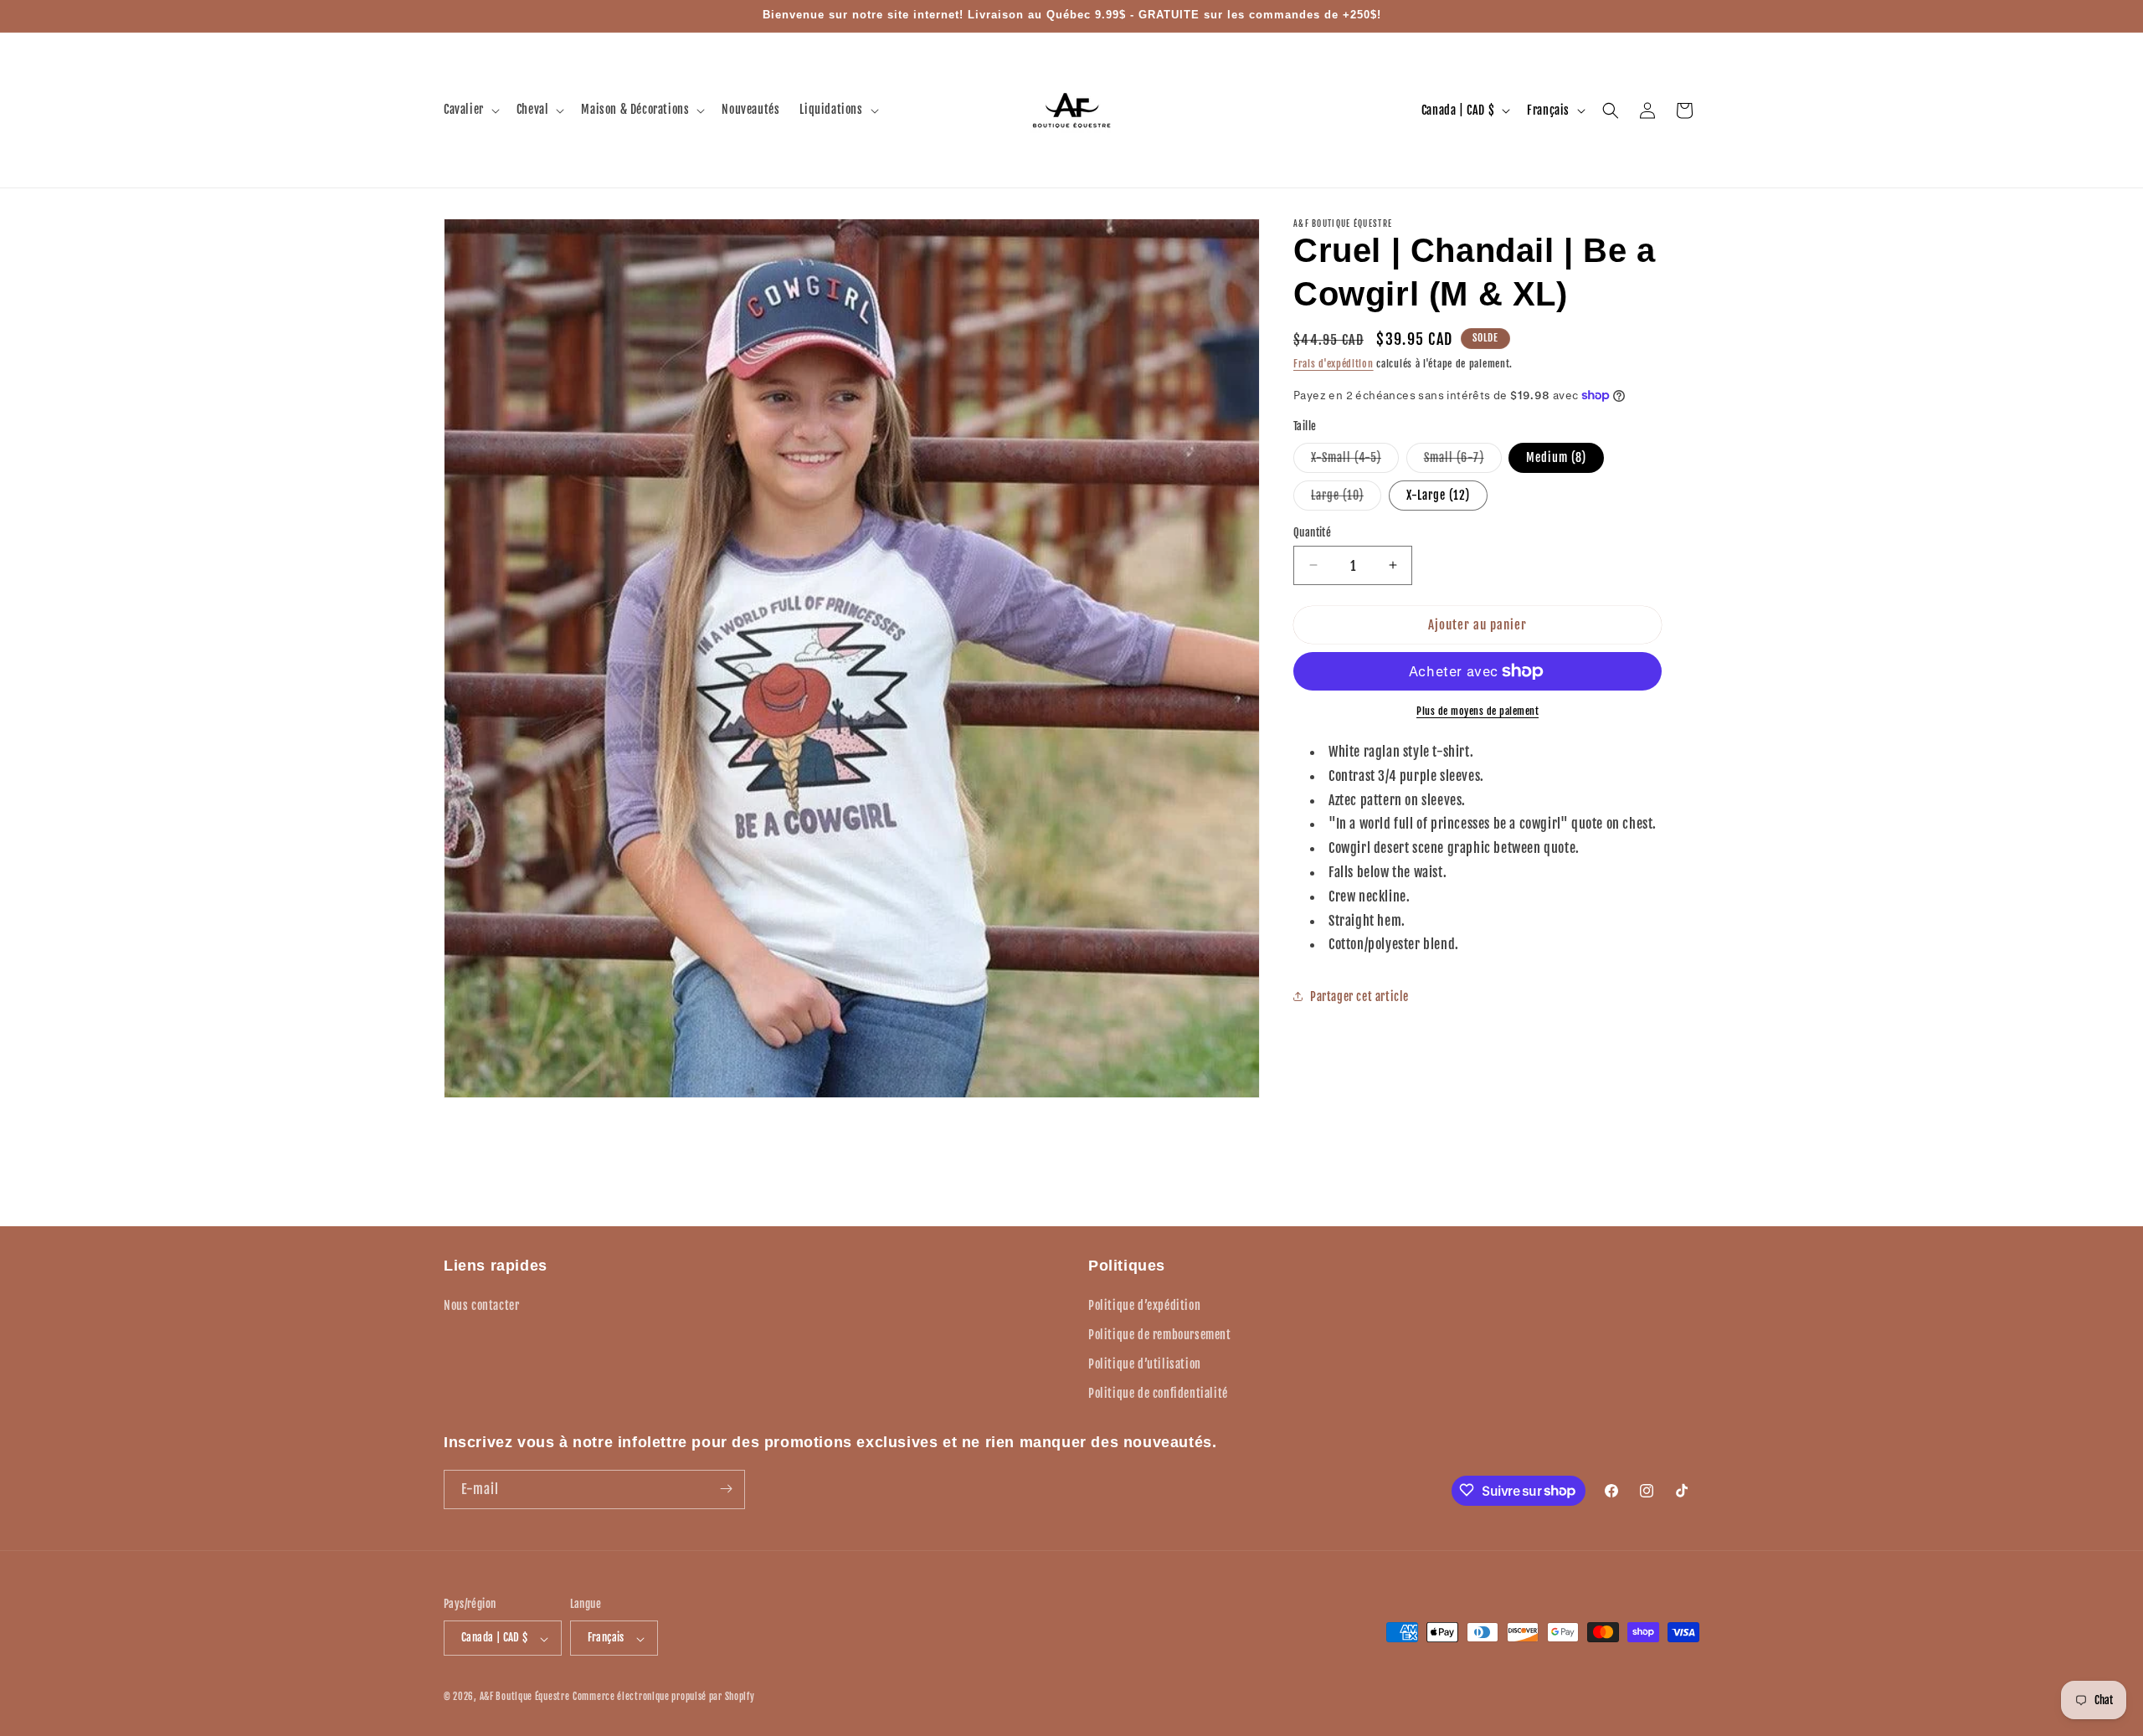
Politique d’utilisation (1145, 1363)
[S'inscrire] (726, 1489)
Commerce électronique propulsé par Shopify (663, 1697)
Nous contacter (481, 1305)
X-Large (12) (1438, 494)
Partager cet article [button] (1359, 996)
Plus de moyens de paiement (1477, 711)
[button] (470, 110)
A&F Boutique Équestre (525, 1697)
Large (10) (1346, 498)
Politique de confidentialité (1158, 1393)
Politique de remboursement (1160, 1334)
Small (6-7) (1463, 460)
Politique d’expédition (1144, 1305)
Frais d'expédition (1334, 364)
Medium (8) (1556, 457)
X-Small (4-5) (1355, 460)
